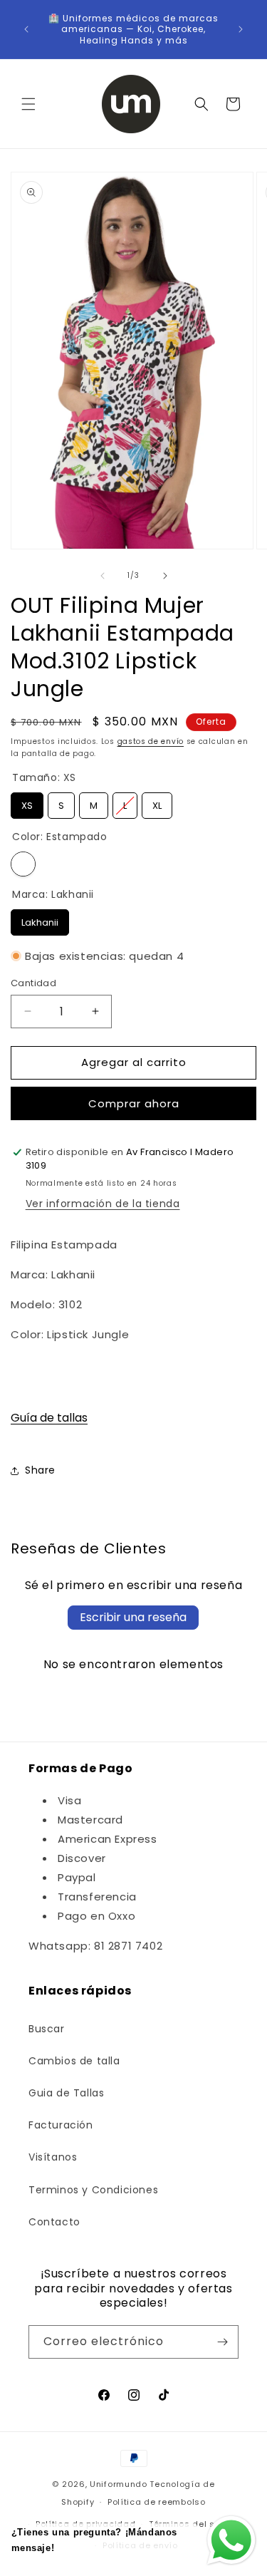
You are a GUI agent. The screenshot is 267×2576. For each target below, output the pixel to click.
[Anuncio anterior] (26, 29)
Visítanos (53, 2157)
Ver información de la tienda (103, 1204)
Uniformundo (119, 2484)
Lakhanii (40, 919)
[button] (28, 104)
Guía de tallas (49, 1418)
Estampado (23, 864)
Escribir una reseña (133, 1617)
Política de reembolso (157, 2502)
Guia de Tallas (66, 2093)
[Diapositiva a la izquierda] (103, 576)
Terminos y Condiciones (93, 2190)
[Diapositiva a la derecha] (165, 576)
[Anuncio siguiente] (241, 29)
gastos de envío (151, 741)
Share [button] (40, 1470)
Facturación (61, 2125)
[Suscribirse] (222, 2342)
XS (27, 802)
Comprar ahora (134, 1103)
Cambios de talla (74, 2061)
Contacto (54, 2222)
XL (157, 802)
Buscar (47, 2029)
